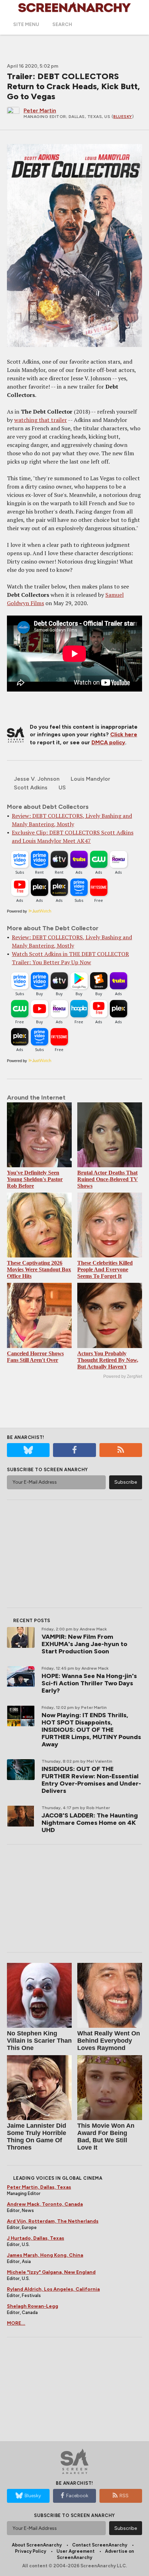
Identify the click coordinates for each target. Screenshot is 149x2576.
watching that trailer (41, 420)
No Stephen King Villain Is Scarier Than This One (39, 2041)
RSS (124, 2496)
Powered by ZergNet (123, 1376)
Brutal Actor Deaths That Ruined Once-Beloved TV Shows (108, 1179)
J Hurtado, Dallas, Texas (36, 2238)
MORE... (16, 2323)
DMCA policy (108, 742)
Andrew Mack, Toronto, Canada (45, 2204)
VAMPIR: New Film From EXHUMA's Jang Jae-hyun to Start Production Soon (84, 1644)
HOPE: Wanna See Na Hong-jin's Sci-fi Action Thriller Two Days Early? (89, 1683)
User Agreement (76, 2551)
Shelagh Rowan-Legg (33, 2306)
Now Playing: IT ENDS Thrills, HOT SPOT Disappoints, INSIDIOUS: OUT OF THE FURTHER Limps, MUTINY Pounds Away (91, 1730)
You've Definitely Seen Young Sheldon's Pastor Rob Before (35, 1179)
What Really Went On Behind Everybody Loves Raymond (109, 2041)
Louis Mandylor (90, 779)
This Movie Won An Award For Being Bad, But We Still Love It (106, 2137)
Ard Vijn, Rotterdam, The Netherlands (53, 2221)
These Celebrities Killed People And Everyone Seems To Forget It (105, 1269)
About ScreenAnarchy (37, 2545)
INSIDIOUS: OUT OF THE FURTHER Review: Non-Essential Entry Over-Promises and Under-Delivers (91, 1780)
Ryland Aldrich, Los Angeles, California (53, 2289)
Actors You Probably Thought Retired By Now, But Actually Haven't (108, 1360)
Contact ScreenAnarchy (100, 2545)
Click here (124, 734)
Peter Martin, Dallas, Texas (39, 2187)
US (62, 787)
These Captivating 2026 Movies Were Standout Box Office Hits (39, 1269)
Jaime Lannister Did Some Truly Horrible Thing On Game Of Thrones (37, 2137)
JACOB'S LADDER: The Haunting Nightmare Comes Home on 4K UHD (90, 1823)
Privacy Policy (30, 2551)
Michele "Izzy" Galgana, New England (51, 2272)
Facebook (77, 2496)
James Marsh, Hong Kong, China (45, 2255)
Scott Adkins (31, 787)
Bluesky (123, 117)
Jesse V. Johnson (37, 779)
